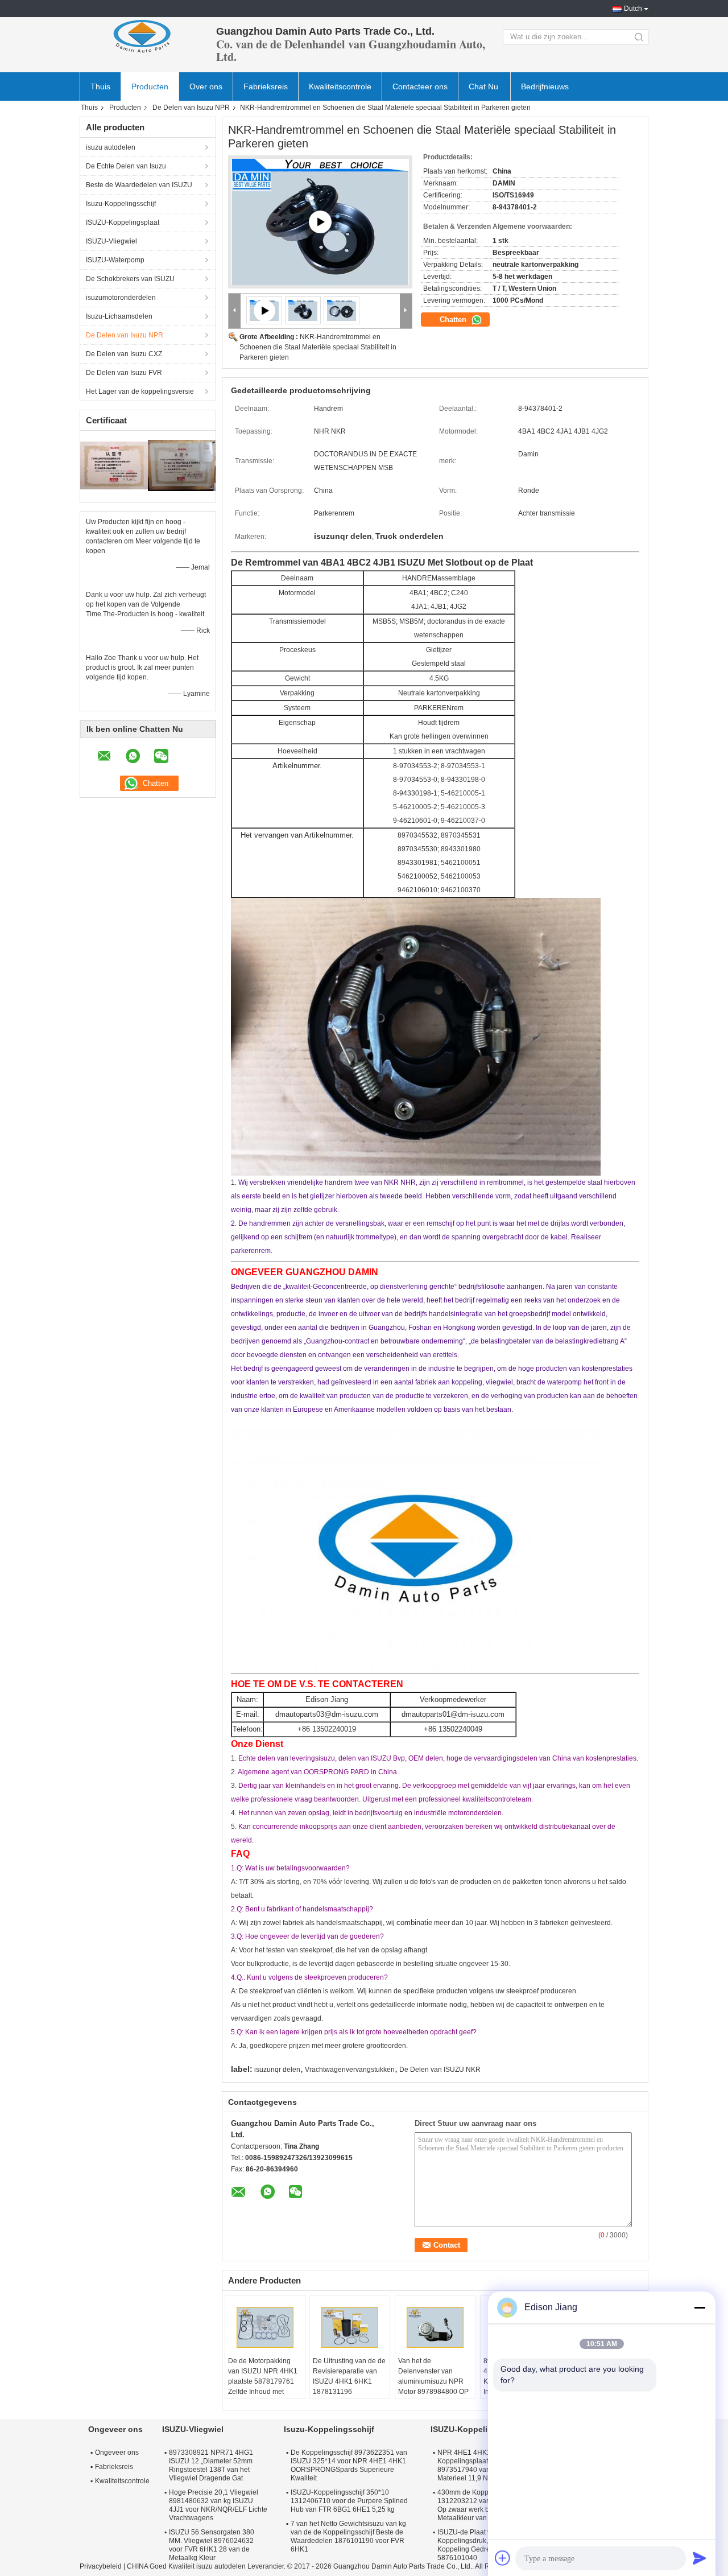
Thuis (100, 86)
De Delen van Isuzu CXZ (124, 354)
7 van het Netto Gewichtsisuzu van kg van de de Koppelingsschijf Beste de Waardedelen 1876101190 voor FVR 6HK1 (348, 2536)
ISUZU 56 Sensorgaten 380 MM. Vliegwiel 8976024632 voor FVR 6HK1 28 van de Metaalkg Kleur (212, 2545)
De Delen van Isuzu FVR (124, 373)
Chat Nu (483, 86)
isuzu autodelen (111, 147)
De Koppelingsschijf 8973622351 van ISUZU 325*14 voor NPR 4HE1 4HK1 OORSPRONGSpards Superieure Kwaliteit (349, 2465)
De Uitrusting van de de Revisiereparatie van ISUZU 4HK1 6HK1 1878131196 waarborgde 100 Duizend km (349, 2387)
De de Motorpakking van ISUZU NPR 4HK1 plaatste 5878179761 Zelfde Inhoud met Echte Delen (263, 2381)
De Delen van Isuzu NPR (191, 108)
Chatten (454, 320)
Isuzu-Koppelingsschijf (121, 204)
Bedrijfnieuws (545, 86)
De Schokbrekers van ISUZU (130, 279)
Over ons (206, 86)
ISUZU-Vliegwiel (111, 241)
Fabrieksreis (266, 86)
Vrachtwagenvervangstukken (350, 2070)
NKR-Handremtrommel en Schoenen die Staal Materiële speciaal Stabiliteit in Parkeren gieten (318, 347)
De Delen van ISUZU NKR (440, 2070)
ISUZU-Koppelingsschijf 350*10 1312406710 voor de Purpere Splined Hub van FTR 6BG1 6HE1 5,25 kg (349, 2501)
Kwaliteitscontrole (340, 86)
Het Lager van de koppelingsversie (140, 391)
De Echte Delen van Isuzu (126, 166)
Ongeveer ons (117, 2453)
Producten (150, 86)
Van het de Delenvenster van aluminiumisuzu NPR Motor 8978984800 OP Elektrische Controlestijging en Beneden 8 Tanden (433, 2392)
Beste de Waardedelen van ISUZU (139, 185)
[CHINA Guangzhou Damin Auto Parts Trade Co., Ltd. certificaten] (114, 465)
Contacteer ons (420, 86)
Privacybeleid (101, 2566)
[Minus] (700, 2307)
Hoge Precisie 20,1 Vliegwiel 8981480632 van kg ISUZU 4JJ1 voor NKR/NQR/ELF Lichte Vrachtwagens (218, 2505)
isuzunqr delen (277, 2070)
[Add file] (503, 2558)
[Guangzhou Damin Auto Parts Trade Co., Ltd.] (142, 37)
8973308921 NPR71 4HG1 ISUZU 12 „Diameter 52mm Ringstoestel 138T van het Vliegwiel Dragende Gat (211, 2465)
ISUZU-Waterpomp (115, 260)
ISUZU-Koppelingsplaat (123, 222)
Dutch (633, 9)
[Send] (700, 2558)
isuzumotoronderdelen (121, 298)
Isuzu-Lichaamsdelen (119, 316)
